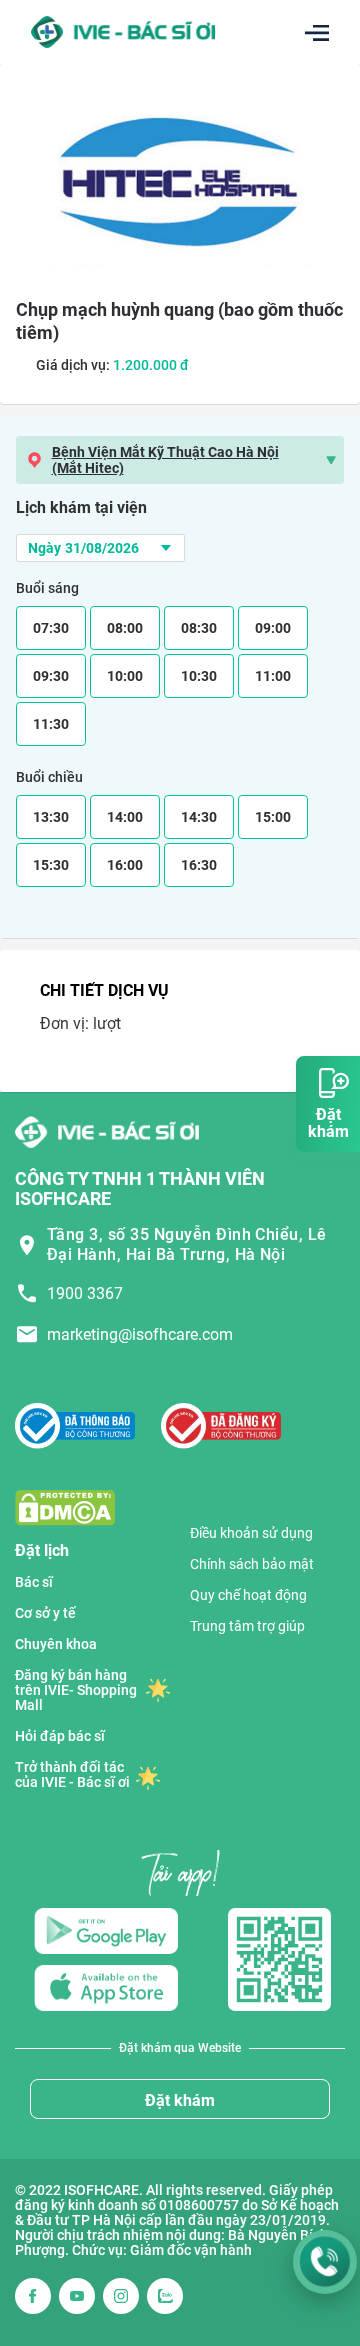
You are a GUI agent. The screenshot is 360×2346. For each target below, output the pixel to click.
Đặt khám (180, 2100)
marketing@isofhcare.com (140, 1334)
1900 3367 (85, 1293)
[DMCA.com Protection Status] (65, 1506)
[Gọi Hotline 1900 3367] (325, 2262)
